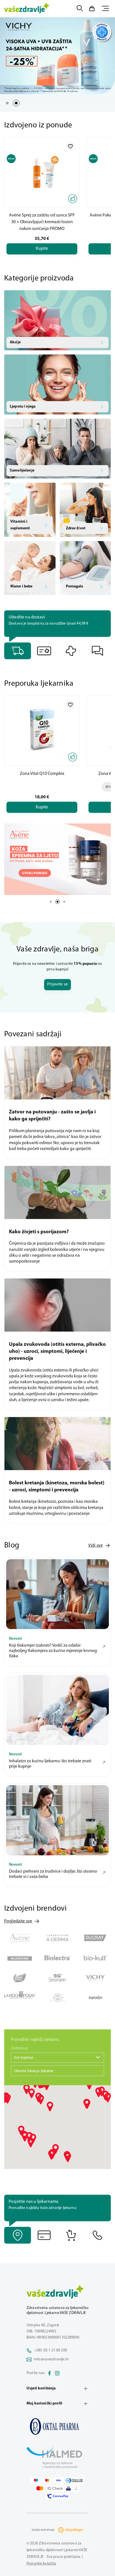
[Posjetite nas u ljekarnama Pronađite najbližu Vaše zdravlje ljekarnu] (18, 2235)
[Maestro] (36, 2480)
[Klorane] (20, 1958)
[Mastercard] (47, 2480)
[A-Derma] (57, 1938)
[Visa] (58, 2480)
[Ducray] (95, 1938)
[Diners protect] (76, 2488)
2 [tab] (16, 103)
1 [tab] (7, 103)
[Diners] (74, 2480)
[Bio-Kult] (95, 1958)
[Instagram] (57, 2373)
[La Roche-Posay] (20, 1998)
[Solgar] (57, 1998)
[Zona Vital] (20, 1978)
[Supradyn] (95, 1998)
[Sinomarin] (57, 1978)
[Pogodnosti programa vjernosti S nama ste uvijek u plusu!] (44, 651)
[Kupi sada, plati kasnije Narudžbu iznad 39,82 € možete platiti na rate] (44, 2235)
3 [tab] (64, 902)
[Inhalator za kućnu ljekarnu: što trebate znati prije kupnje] (57, 1710)
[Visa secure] (68, 2488)
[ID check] (50, 2488)
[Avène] (20, 1938)
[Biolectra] (57, 1958)
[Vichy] (95, 1978)
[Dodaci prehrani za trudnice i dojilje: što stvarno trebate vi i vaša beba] (57, 1820)
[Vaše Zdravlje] (27, 8)
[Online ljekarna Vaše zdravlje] (57, 2426)
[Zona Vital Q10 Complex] (42, 731)
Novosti (15, 1639)
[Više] (57, 859)
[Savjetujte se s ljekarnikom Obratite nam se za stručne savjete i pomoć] (98, 651)
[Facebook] (49, 2373)
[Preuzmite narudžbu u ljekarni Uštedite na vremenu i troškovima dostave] (71, 651)
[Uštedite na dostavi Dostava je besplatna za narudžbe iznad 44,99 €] (18, 651)
